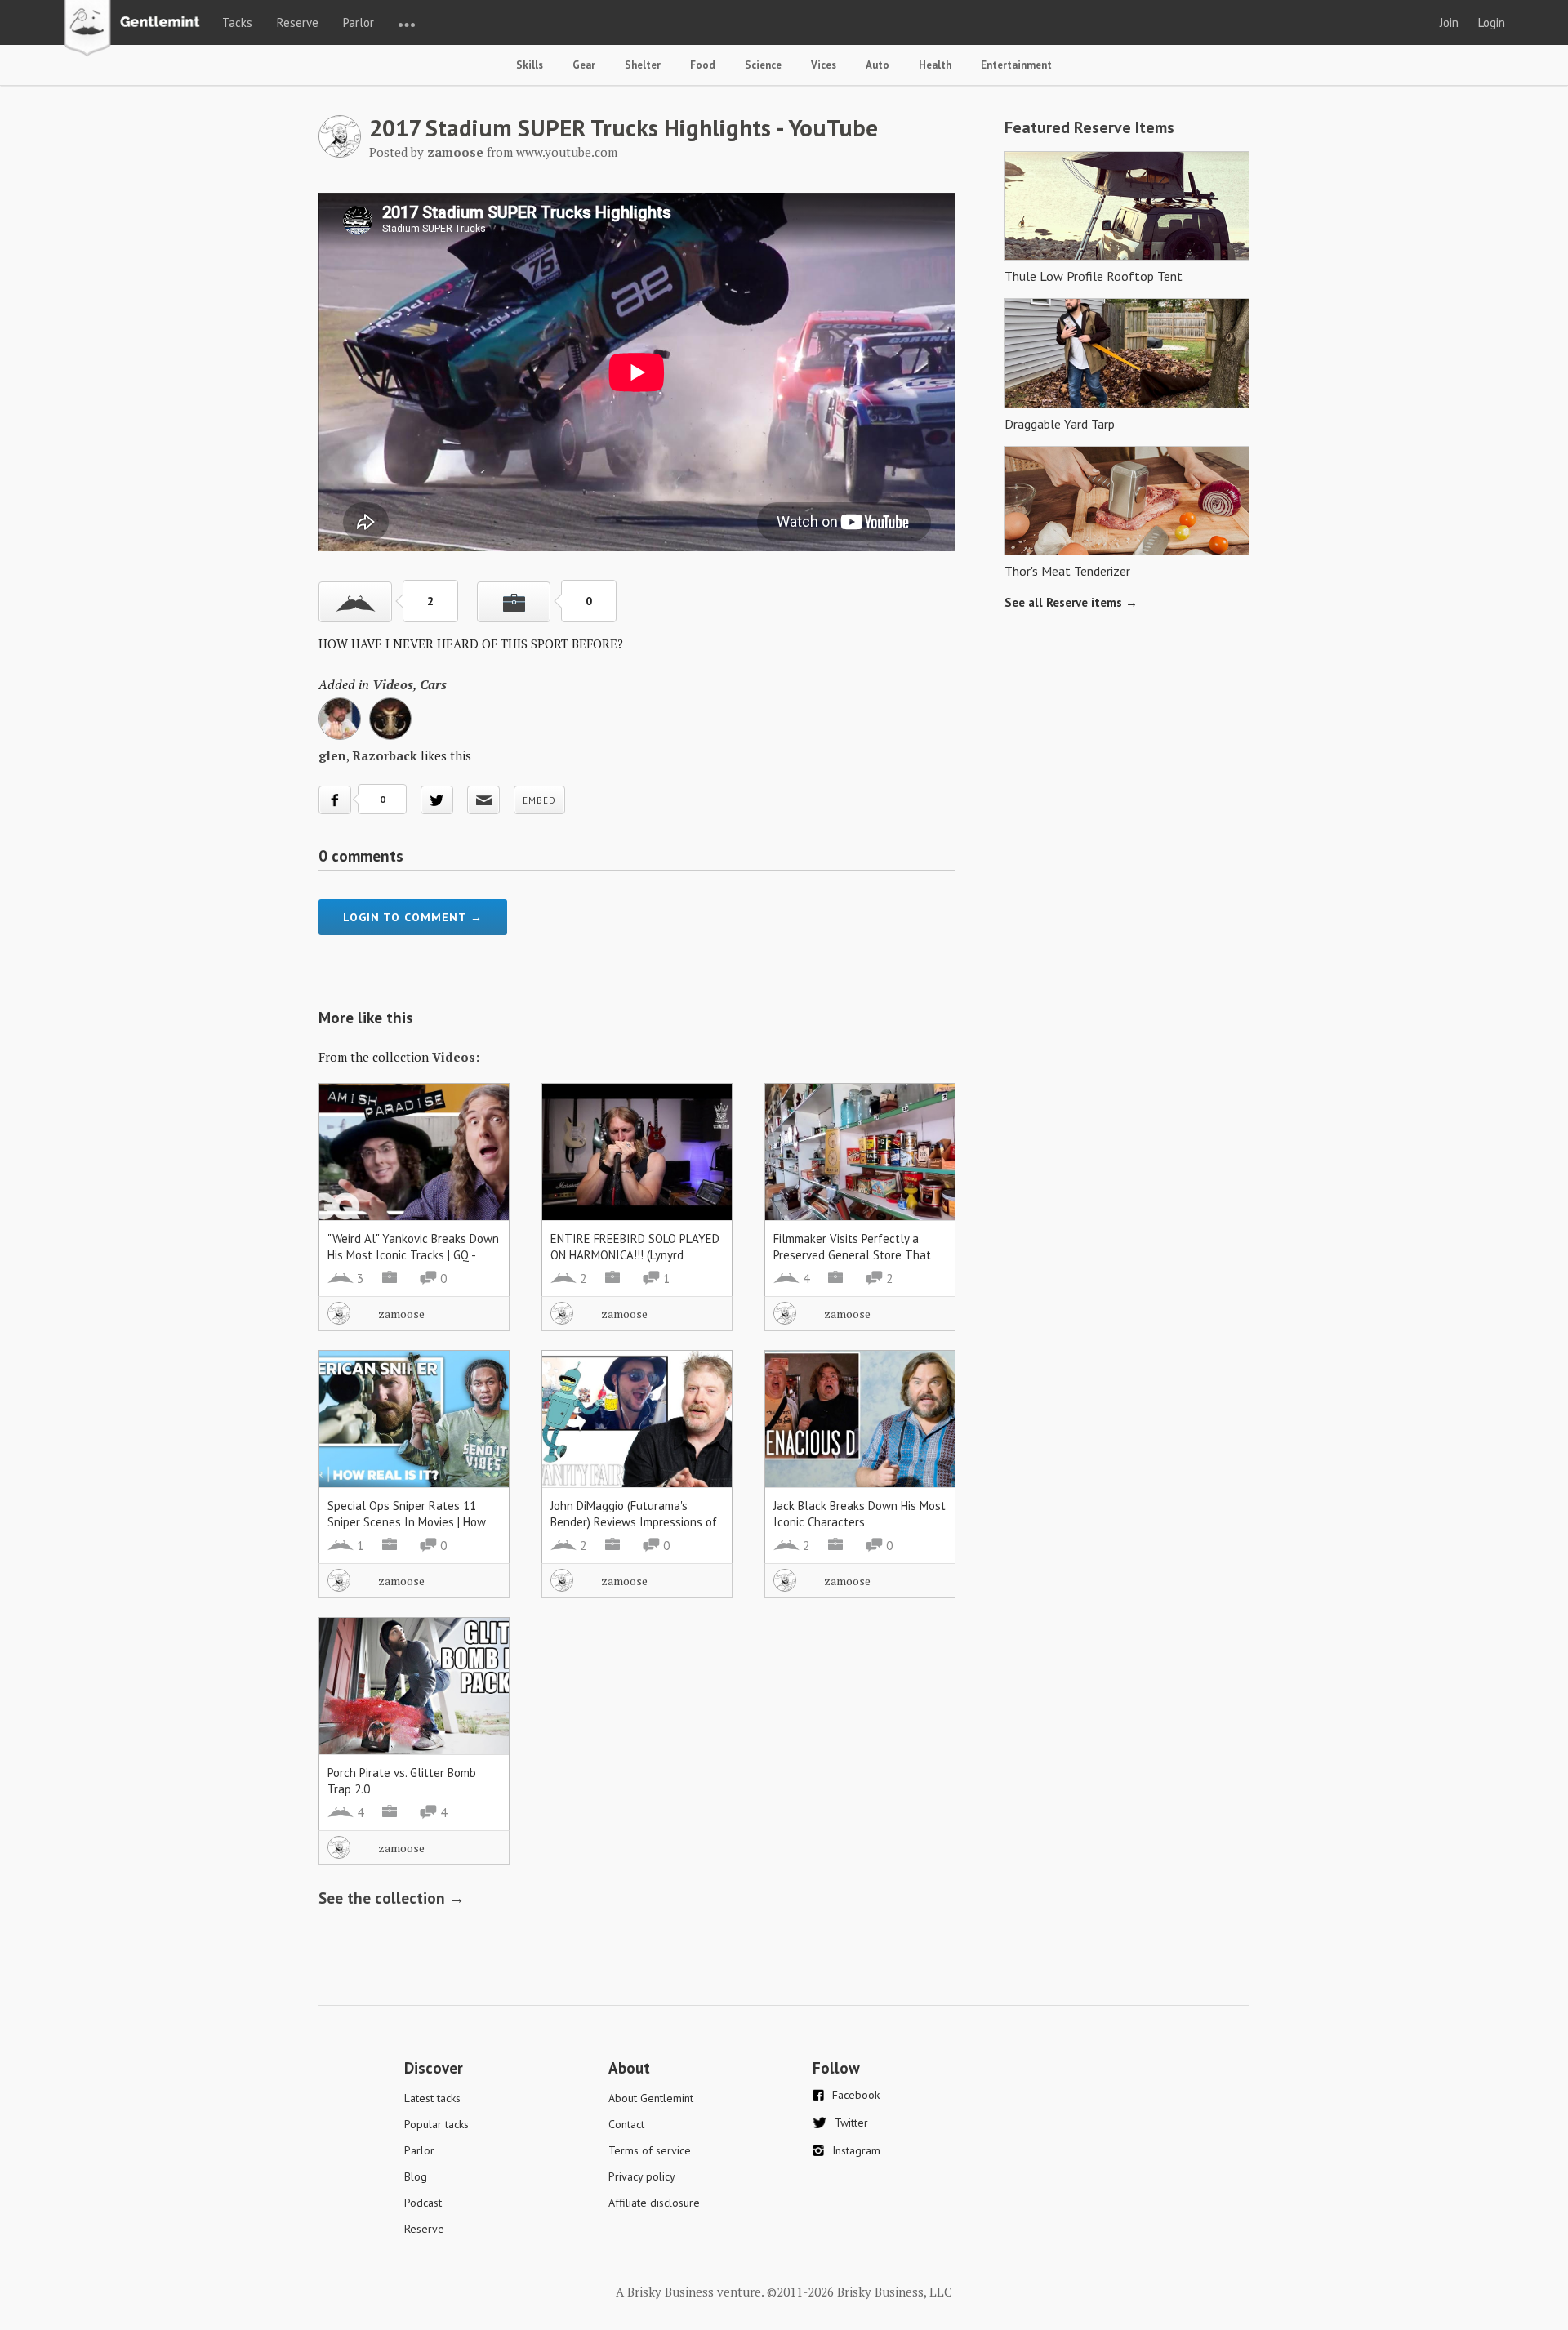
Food (703, 65)
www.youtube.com (567, 152)
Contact (626, 2124)
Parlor (359, 22)
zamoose (401, 1314)
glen (332, 755)
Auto (878, 65)
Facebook (856, 2095)
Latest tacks (432, 2098)
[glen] (340, 735)
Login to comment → (413, 917)
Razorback (385, 755)
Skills (530, 65)
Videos (393, 684)
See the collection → (392, 1898)
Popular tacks (437, 2124)
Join (1449, 22)
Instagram (856, 2150)
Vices (824, 65)
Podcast (423, 2203)
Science (763, 65)
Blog (416, 2176)
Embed (539, 800)
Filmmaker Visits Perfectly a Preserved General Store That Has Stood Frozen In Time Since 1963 (857, 1263)
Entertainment (1016, 65)
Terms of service (650, 2150)
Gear (584, 65)
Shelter (643, 65)
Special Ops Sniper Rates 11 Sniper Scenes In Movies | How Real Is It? (407, 1522)
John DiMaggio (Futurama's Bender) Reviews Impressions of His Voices (634, 1522)
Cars (433, 684)
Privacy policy (642, 2176)
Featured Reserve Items (1089, 127)
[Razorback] (390, 735)
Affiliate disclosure (654, 2203)
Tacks (237, 22)
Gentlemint (136, 29)
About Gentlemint (651, 2098)
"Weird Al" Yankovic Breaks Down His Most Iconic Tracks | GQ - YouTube (413, 1255)
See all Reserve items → (1071, 602)
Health (935, 65)
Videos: (456, 1057)
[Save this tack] (514, 602)
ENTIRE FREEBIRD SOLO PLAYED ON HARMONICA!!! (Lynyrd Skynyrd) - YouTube (635, 1255)
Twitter (851, 2123)
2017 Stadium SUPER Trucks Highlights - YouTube (624, 127)
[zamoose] (340, 153)
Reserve (298, 22)
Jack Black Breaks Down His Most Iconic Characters (860, 1514)
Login (1492, 22)
